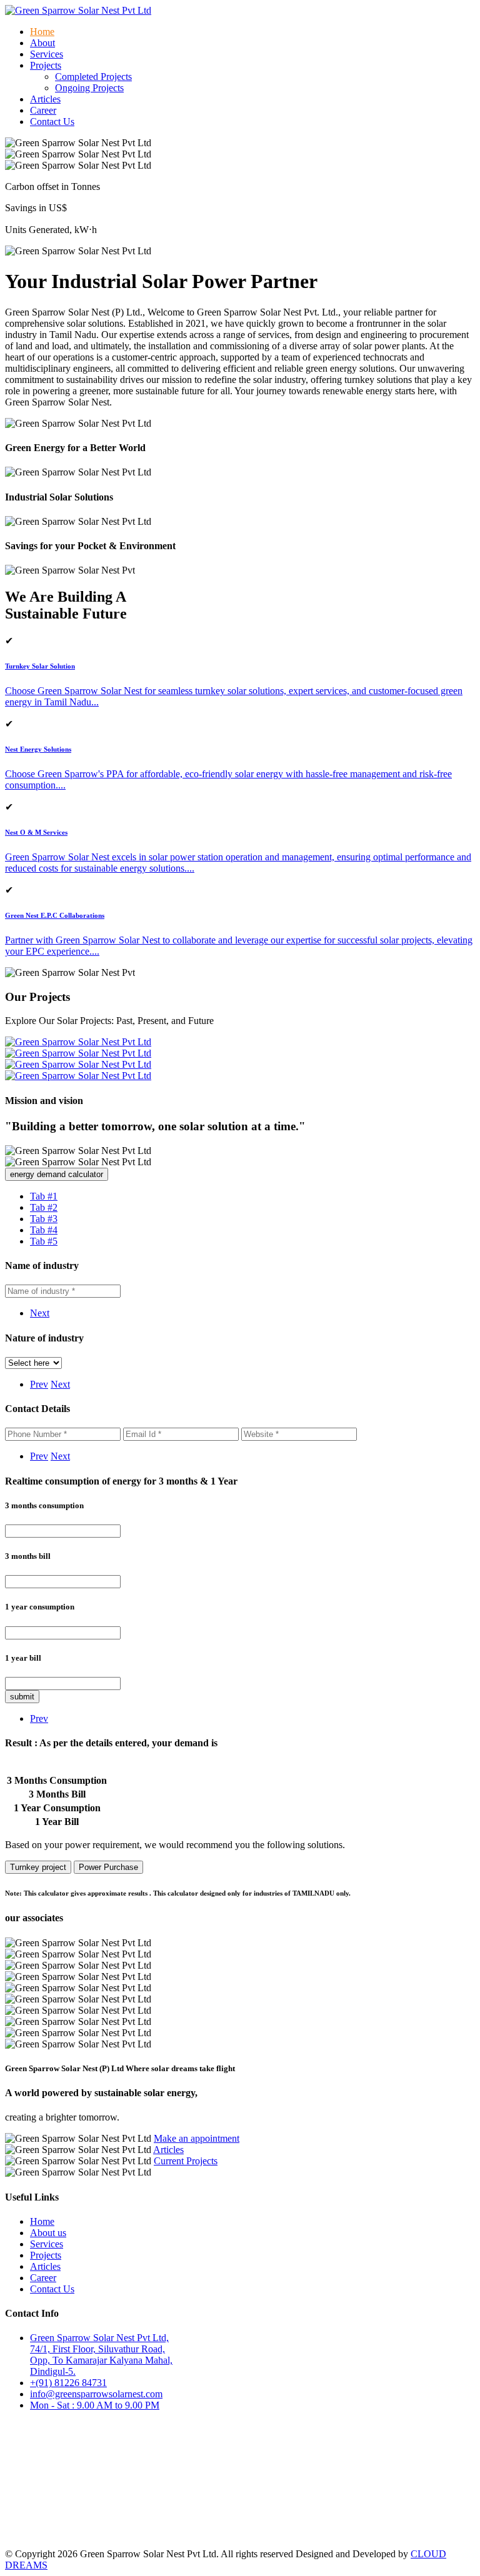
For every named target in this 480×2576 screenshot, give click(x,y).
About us (48, 2233)
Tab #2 (44, 1207)
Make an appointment (197, 2138)
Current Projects (186, 2161)
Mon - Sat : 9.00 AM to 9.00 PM (95, 2405)
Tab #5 (44, 1241)
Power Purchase (108, 1867)
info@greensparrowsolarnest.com (96, 2394)
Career (43, 110)
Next (40, 1313)
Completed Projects (93, 77)
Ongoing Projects (89, 88)
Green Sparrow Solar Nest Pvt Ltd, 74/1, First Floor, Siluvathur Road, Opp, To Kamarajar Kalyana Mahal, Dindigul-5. (101, 2355)
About (42, 43)
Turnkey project (38, 1867)
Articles (45, 99)
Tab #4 (44, 1230)
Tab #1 (44, 1196)
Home (42, 32)
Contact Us (52, 122)
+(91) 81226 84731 (68, 2383)
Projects (46, 2255)
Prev (39, 1384)
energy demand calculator (57, 1174)
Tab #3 (44, 1219)
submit (22, 1697)
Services (47, 54)
